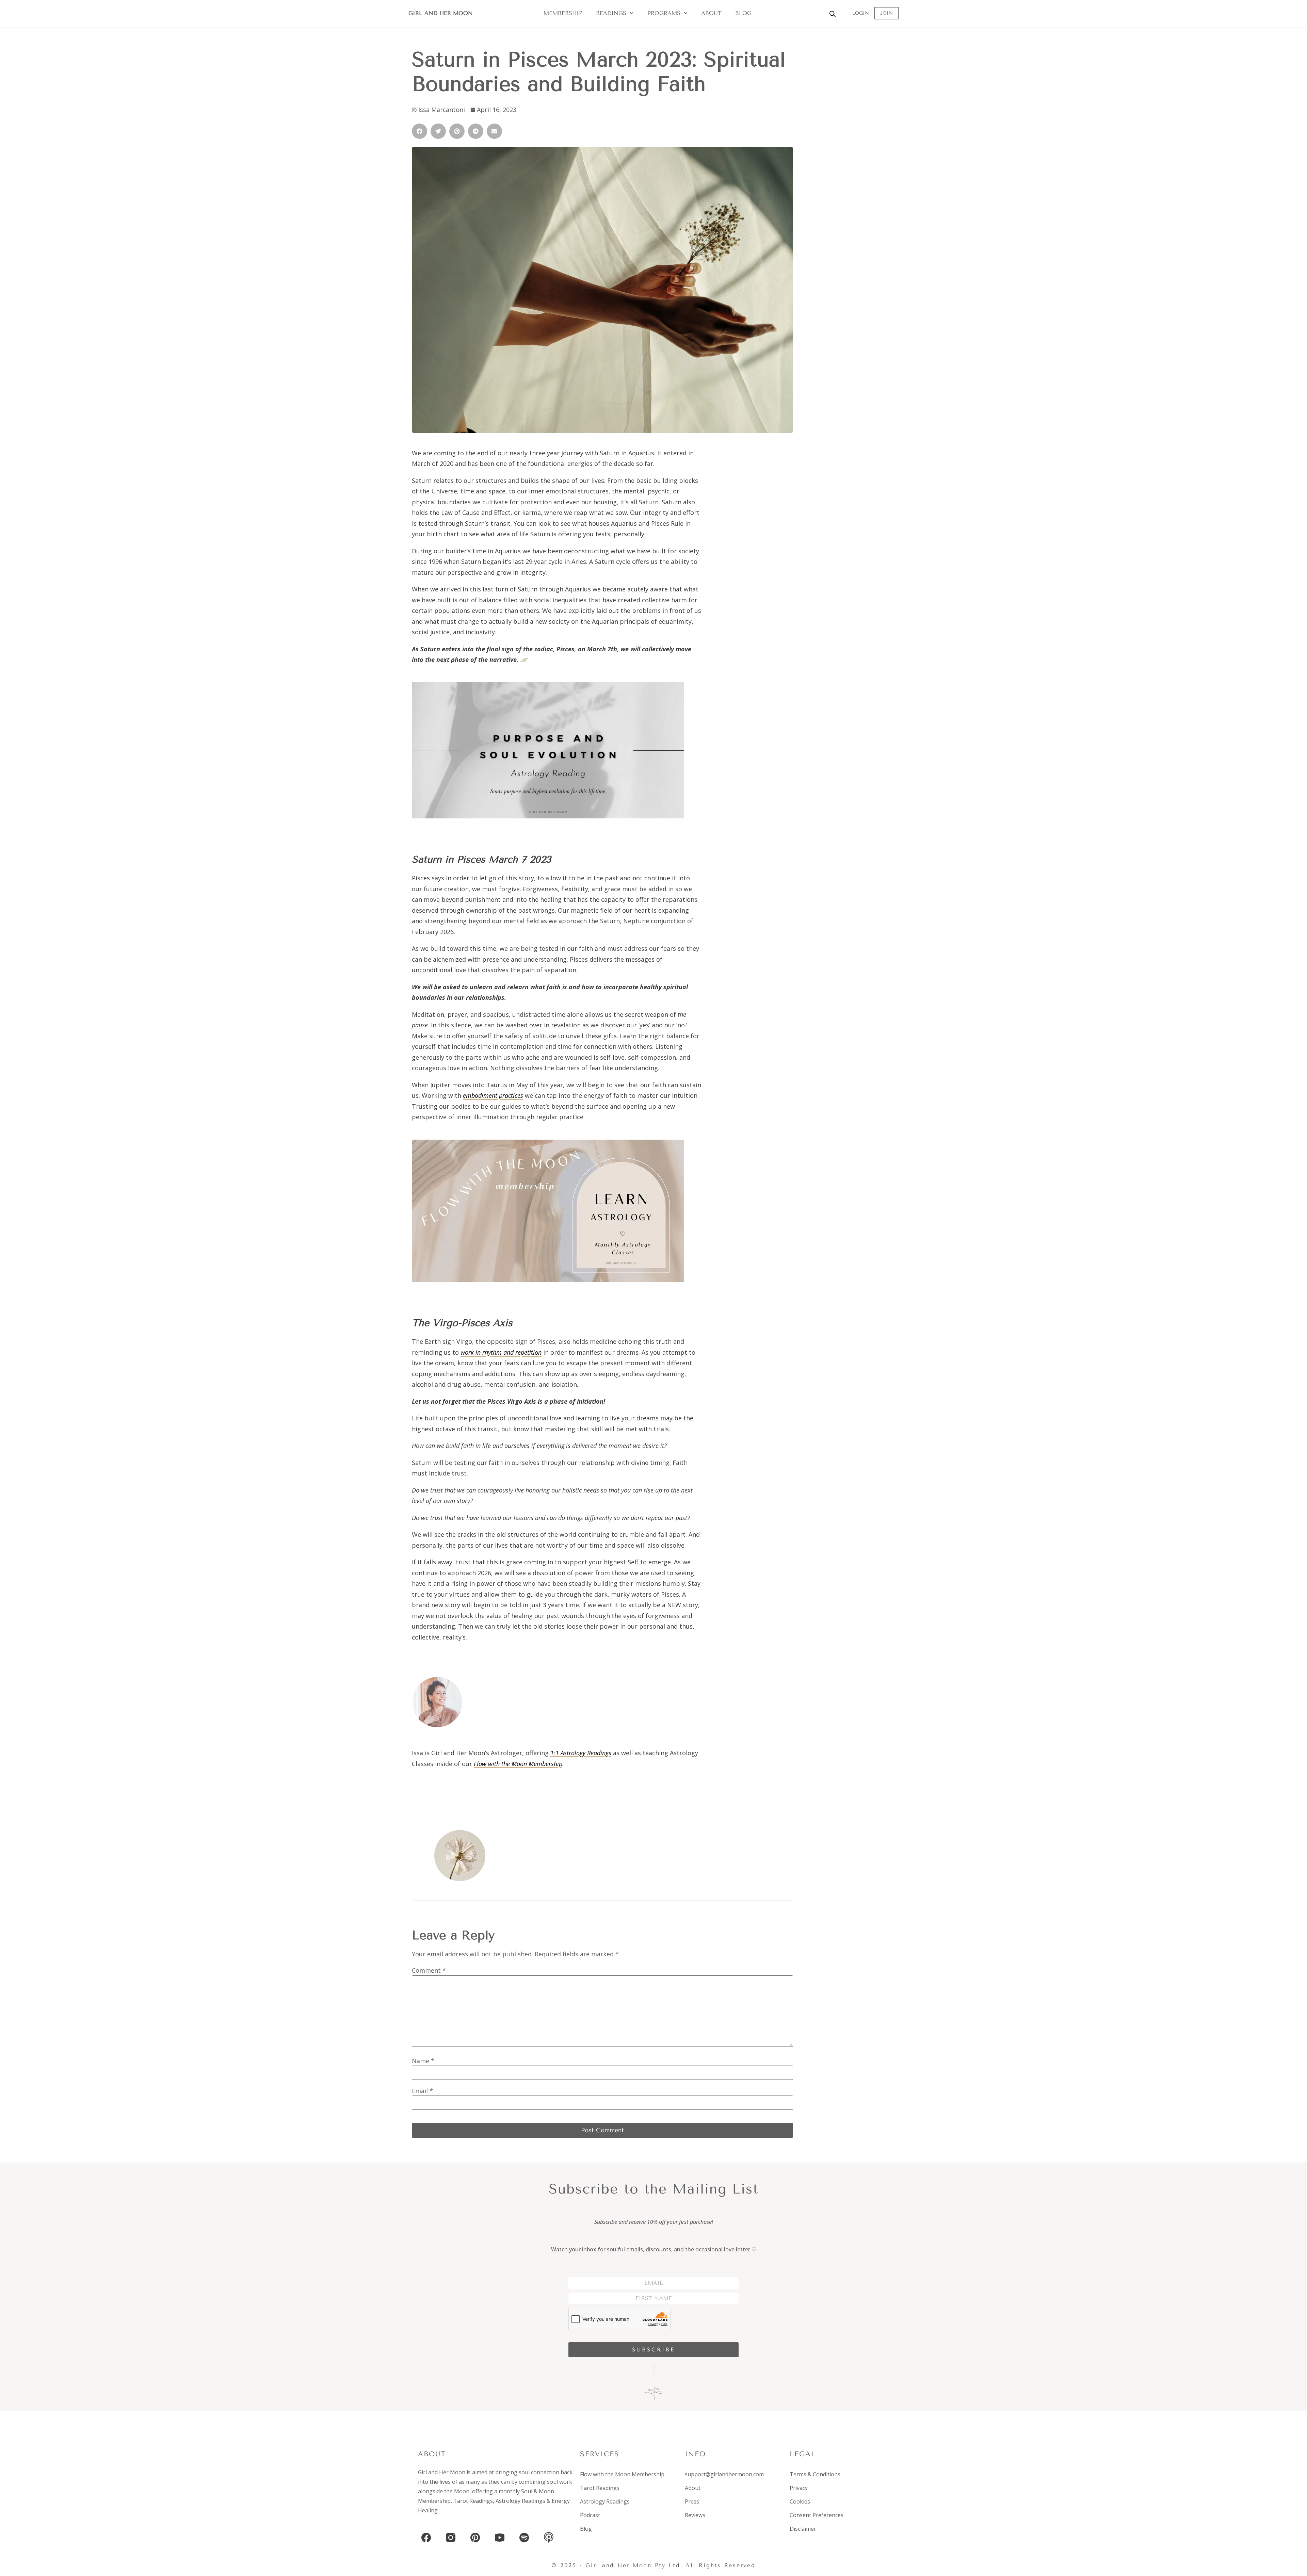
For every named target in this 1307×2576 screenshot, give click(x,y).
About (711, 13)
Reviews (695, 2515)
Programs (664, 13)
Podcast (590, 2515)
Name (423, 2061)
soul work (560, 2482)
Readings (611, 13)
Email (422, 2091)
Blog (743, 13)
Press (692, 2501)
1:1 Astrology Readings (581, 1753)
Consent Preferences (817, 2515)
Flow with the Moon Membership (518, 1764)
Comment (429, 1970)
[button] (419, 131)
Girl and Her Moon (441, 13)
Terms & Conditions (815, 2474)
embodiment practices (493, 1095)
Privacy (799, 2488)
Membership (563, 13)
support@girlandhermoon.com (724, 2474)
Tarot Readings (473, 2501)
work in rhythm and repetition (501, 1352)
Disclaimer (803, 2529)
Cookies (800, 2501)
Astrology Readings (520, 2501)
